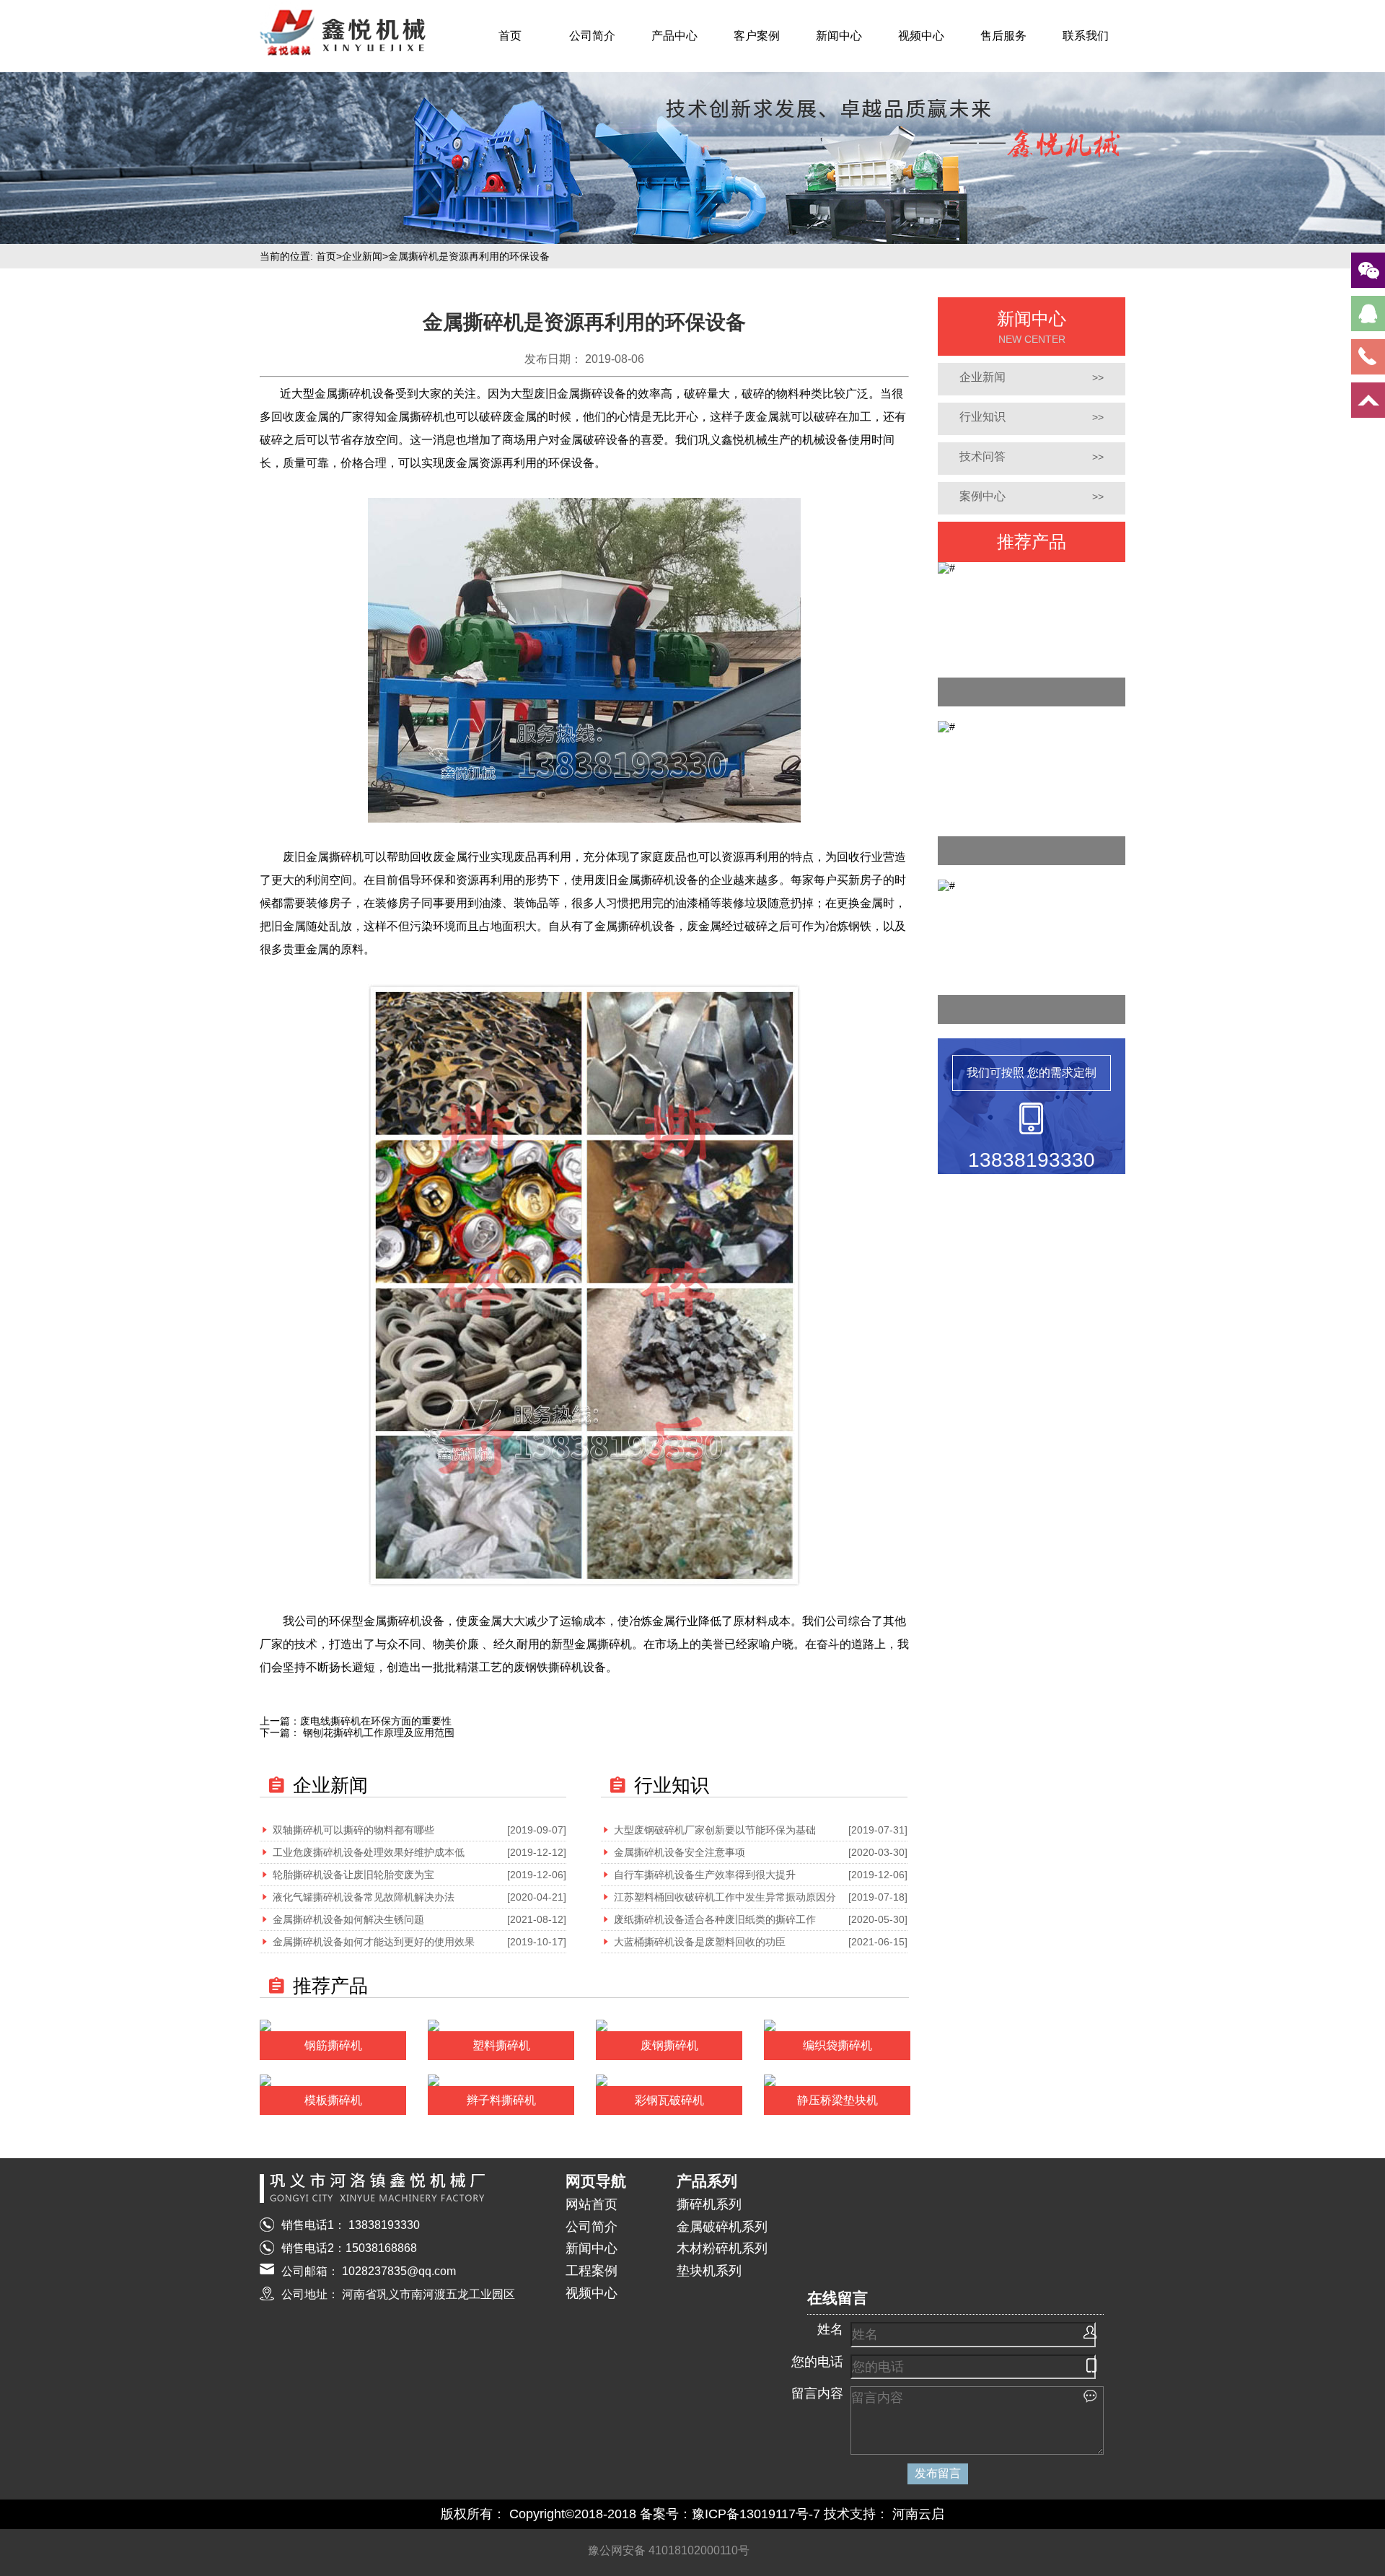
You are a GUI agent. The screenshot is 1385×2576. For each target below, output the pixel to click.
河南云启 (918, 2514)
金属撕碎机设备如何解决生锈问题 (348, 1919)
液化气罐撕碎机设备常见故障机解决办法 (364, 1897)
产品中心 (674, 36)
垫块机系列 (709, 2271)
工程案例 (592, 2271)
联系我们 (1086, 36)
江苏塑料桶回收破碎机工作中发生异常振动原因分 (725, 1897)
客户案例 (757, 36)
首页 (510, 36)
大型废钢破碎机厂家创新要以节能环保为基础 (715, 1830)
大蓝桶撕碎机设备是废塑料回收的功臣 (700, 1942)
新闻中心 (839, 36)
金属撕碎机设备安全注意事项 (680, 1852)
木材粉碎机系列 (722, 2248)
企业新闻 (362, 256)
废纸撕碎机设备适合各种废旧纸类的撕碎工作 (715, 1919)
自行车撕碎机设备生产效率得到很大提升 (705, 1875)
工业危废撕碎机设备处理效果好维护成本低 (369, 1852)
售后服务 (1003, 36)
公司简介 (592, 36)
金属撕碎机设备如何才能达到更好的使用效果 (374, 1942)
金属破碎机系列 (722, 2227)
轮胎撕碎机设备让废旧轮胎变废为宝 (353, 1875)
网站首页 (592, 2204)
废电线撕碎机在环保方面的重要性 (376, 1721)
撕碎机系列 (709, 2204)
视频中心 (921, 36)
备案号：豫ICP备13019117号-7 (730, 2514)
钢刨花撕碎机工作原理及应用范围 (377, 1732)
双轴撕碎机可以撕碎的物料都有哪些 (353, 1830)
